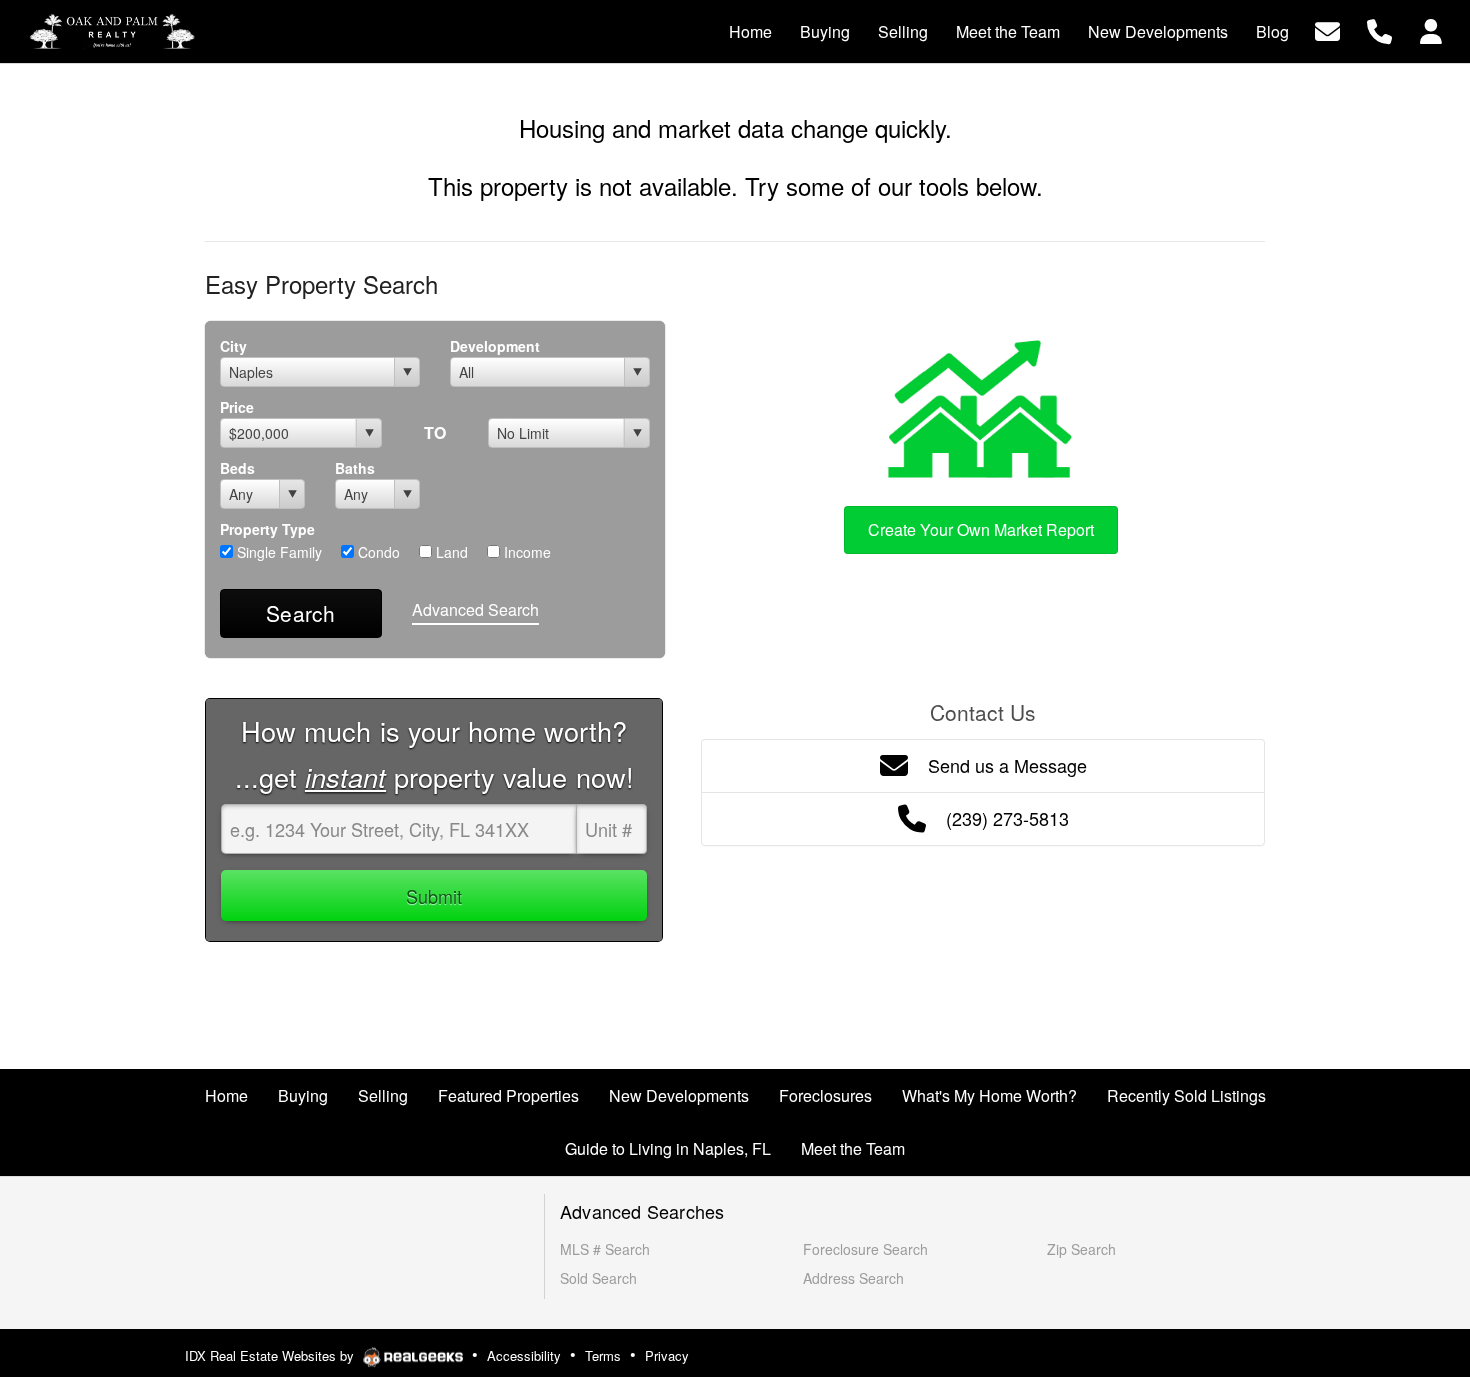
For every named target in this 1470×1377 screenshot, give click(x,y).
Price (237, 407)
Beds (237, 468)
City (233, 346)
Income (525, 552)
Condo (377, 552)
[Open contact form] (1327, 29)
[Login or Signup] (1431, 29)
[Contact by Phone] (1379, 29)
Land (450, 552)
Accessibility (524, 1355)
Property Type (267, 529)
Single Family (277, 552)
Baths (355, 468)
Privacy (667, 1355)
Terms (603, 1355)
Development (495, 346)
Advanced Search (475, 609)
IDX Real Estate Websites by (271, 1355)
